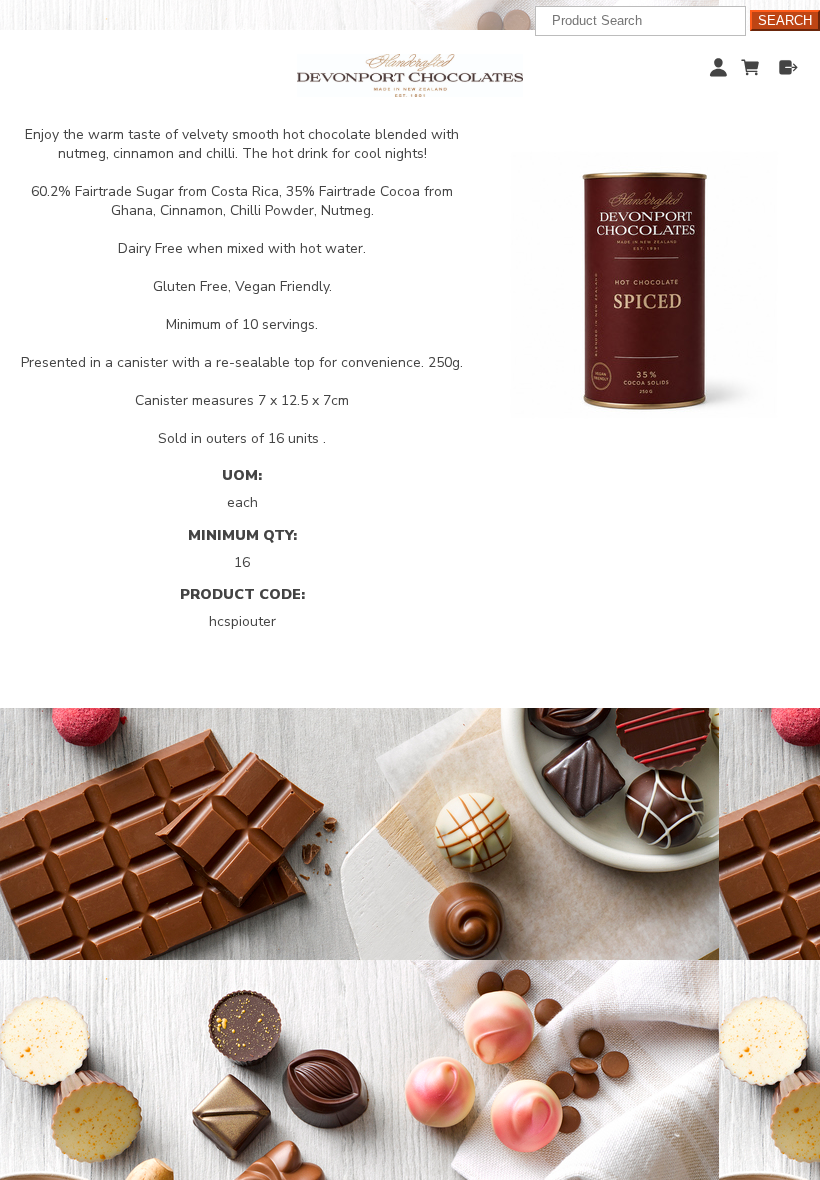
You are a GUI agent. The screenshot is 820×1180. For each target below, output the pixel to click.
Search (785, 20)
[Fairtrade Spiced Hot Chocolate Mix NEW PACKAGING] (644, 285)
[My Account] (718, 67)
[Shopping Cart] (753, 65)
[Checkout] (788, 67)
